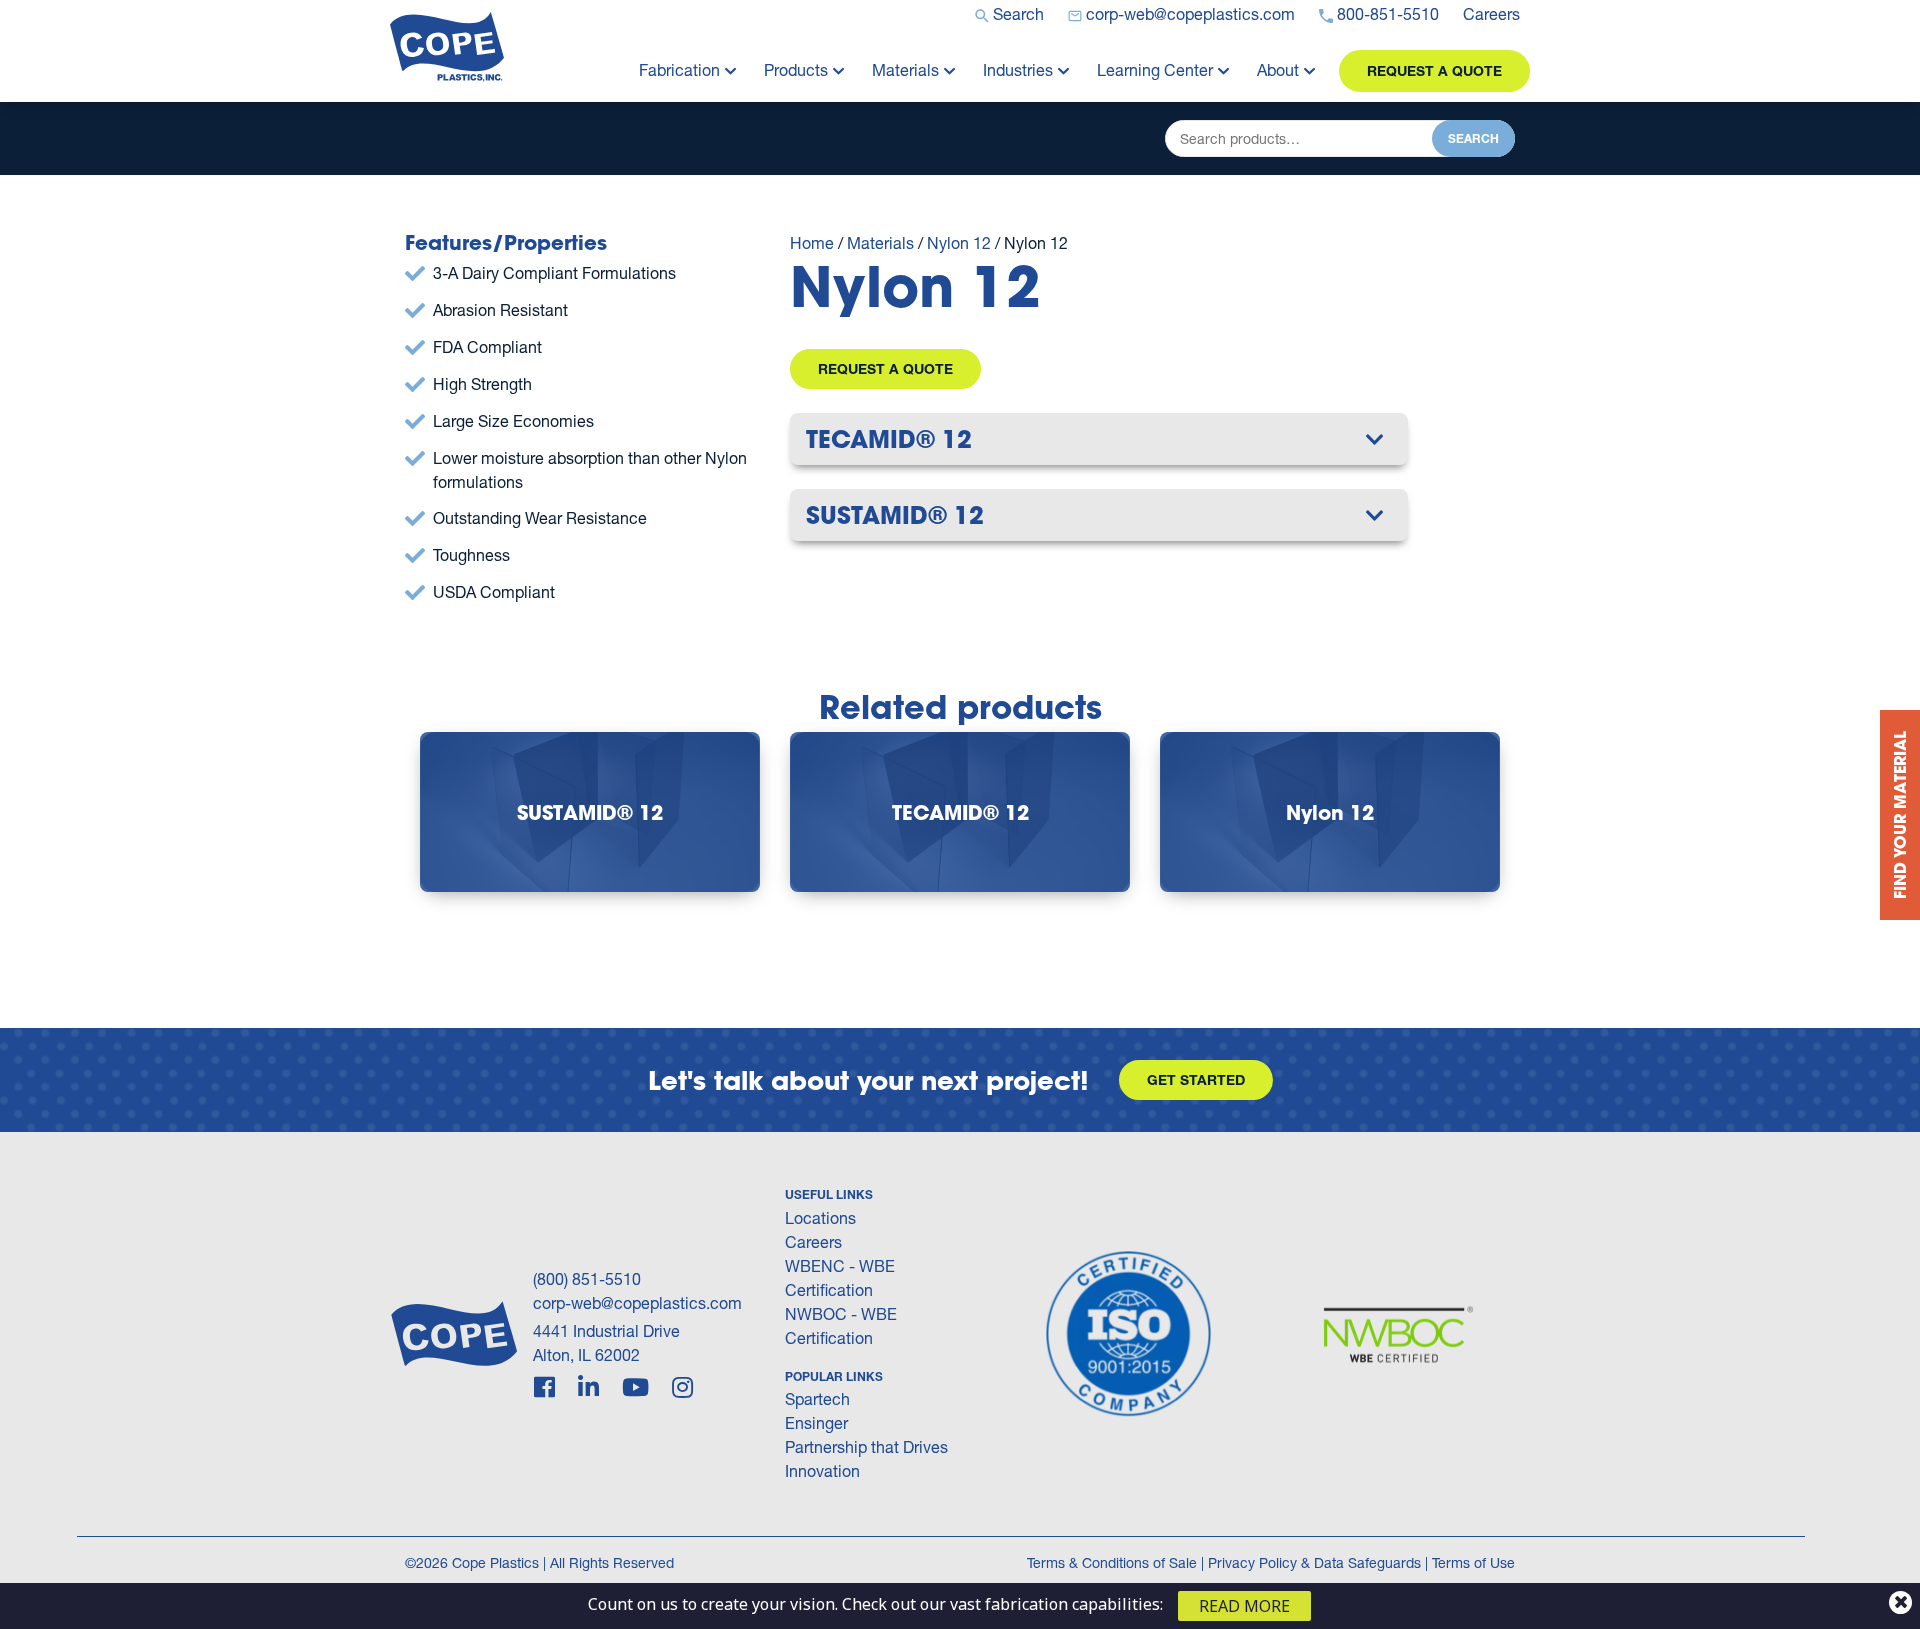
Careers (813, 1241)
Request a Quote (1434, 70)
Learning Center (1155, 69)
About (1278, 69)
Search (1473, 138)
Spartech (817, 1398)
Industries (1018, 69)
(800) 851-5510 (587, 1278)
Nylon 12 (959, 242)
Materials (905, 69)
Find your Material (1899, 815)
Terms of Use (1473, 1562)
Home (812, 242)
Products (796, 69)
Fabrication (679, 69)
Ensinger (816, 1422)
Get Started (1196, 1079)
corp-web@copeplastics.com (637, 1302)
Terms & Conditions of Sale (1112, 1562)
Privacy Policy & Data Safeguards (1314, 1562)
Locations (820, 1217)
